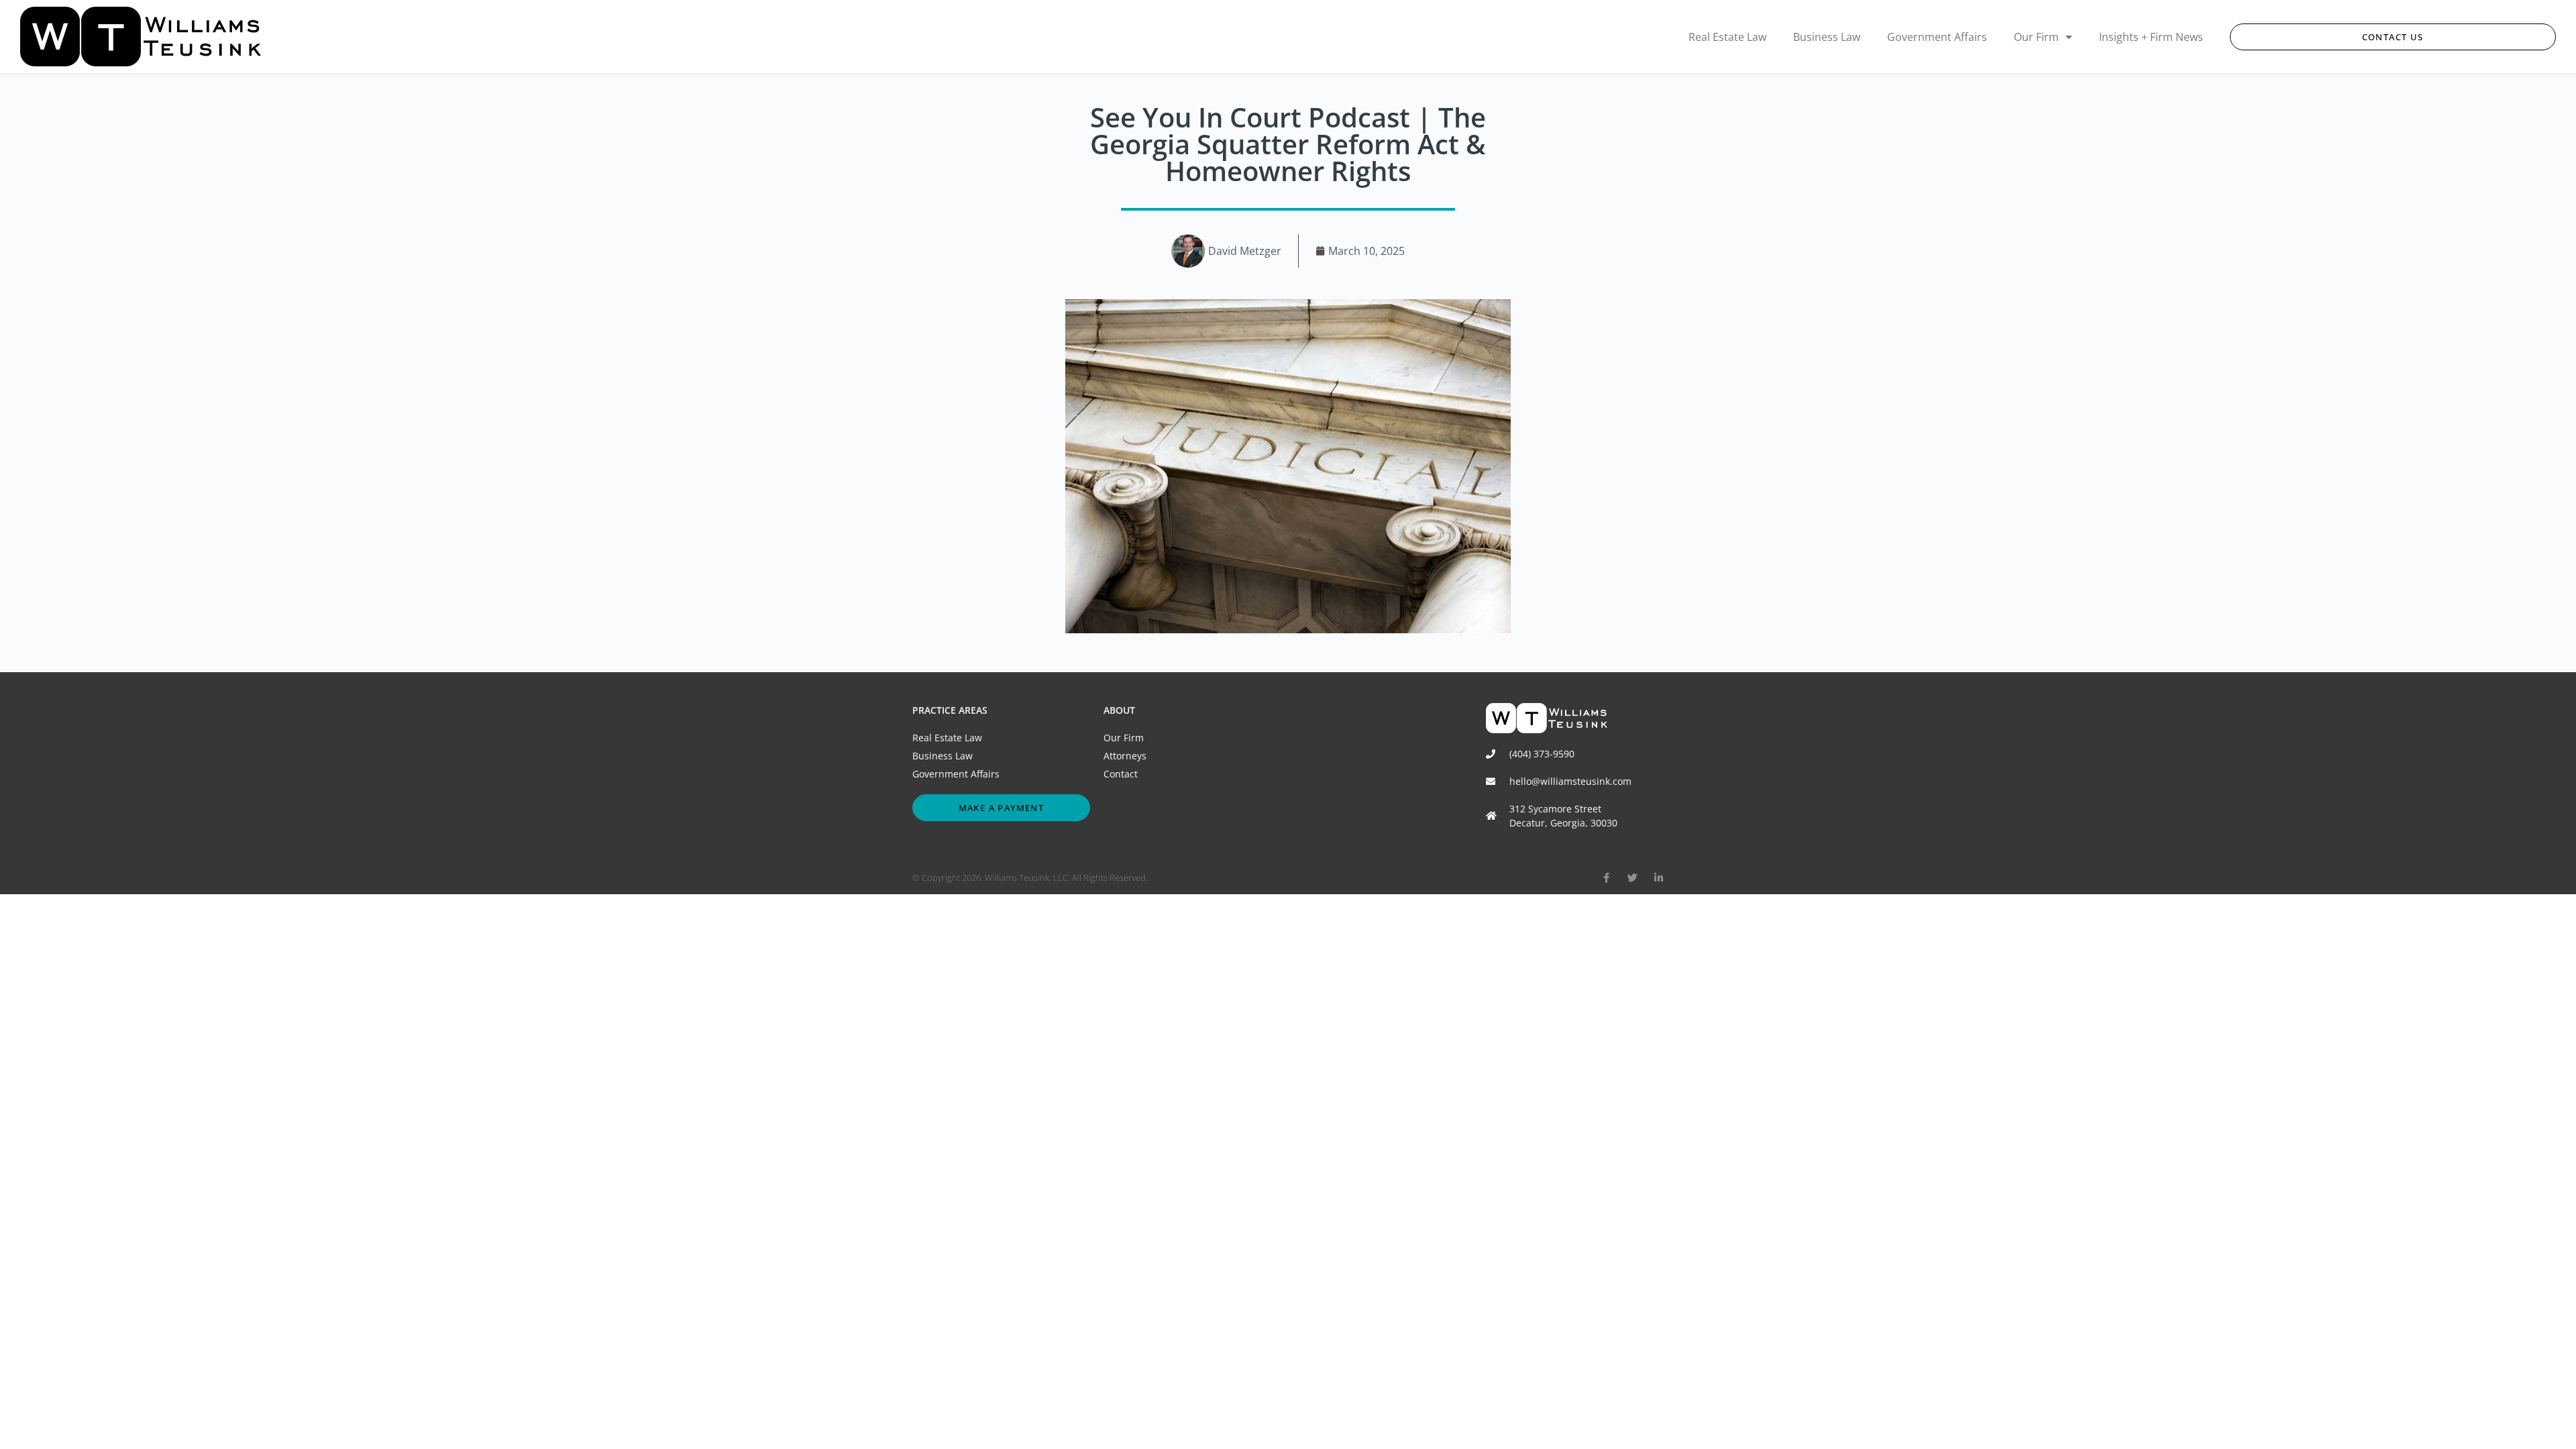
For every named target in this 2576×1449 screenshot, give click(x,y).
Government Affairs (1937, 37)
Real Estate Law (1727, 37)
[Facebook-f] (1606, 878)
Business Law (1827, 37)
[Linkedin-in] (1659, 878)
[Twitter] (1632, 878)
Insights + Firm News (2151, 37)
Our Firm (2036, 37)
